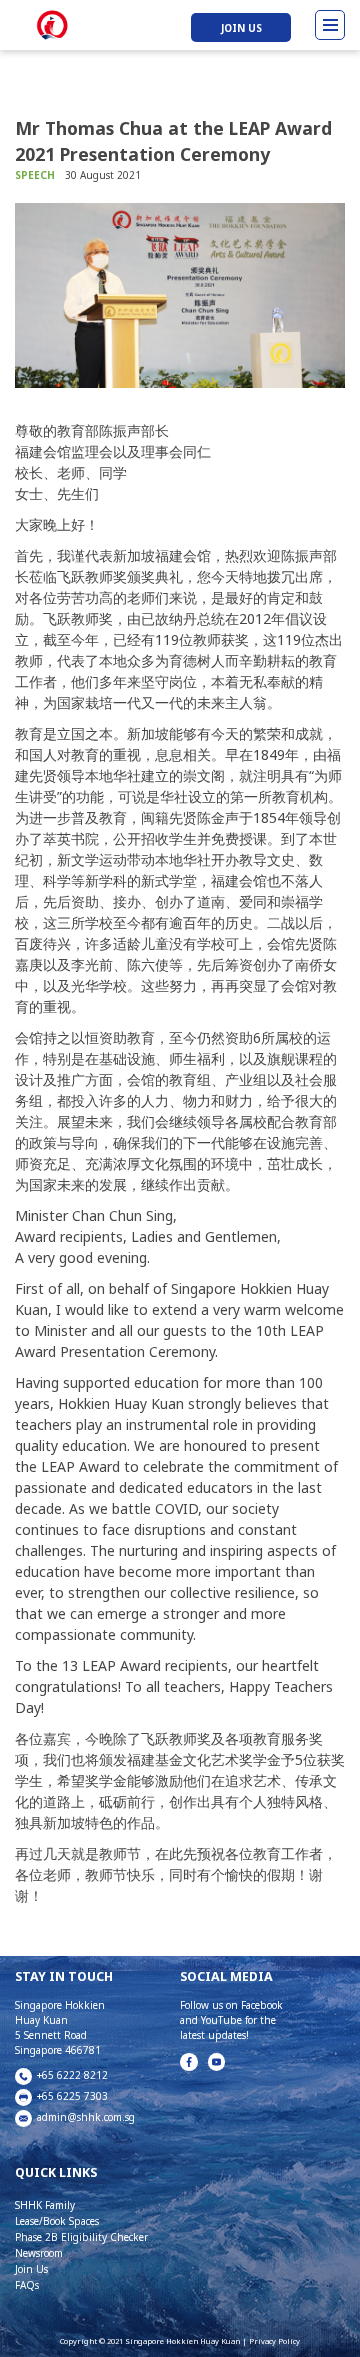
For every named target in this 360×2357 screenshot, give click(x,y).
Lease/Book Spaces (57, 2221)
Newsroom (39, 2253)
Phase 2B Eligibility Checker (81, 2237)
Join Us (31, 2269)
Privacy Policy (274, 2341)
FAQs (27, 2285)
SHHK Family (45, 2205)
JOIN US (241, 27)
